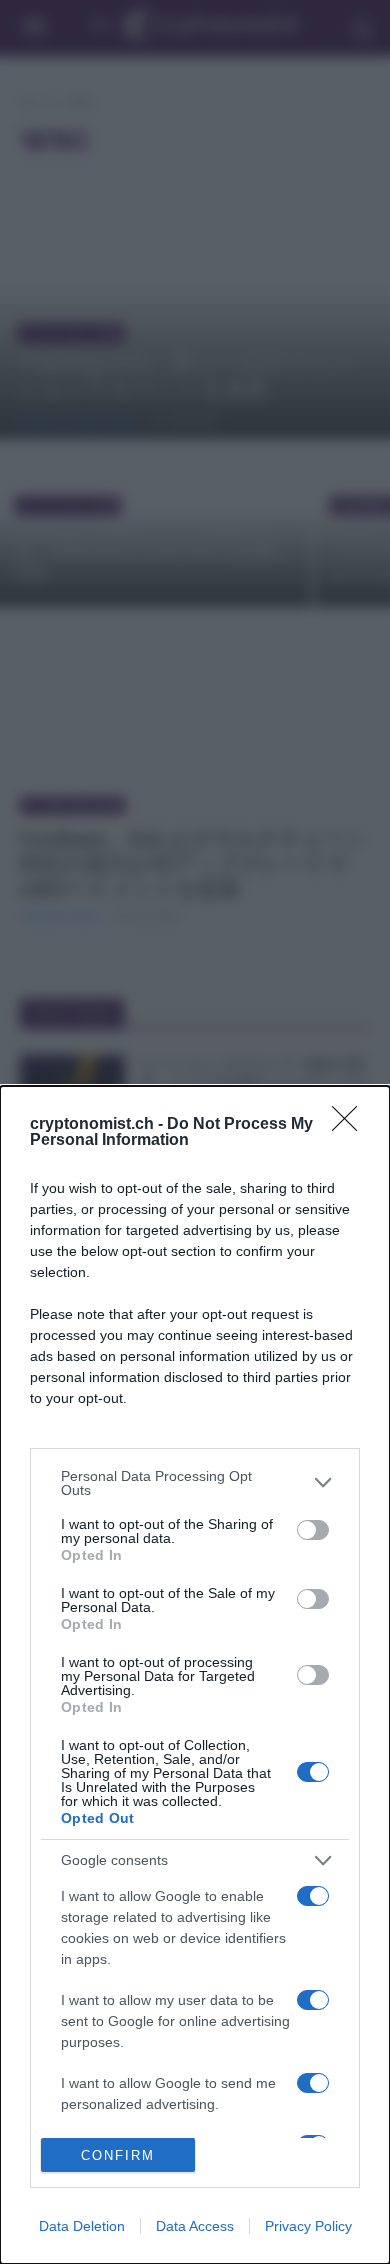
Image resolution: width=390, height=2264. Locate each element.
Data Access (195, 2226)
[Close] (351, 1125)
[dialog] (195, 1675)
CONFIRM (118, 2155)
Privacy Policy (308, 2226)
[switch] (313, 1530)
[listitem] (195, 1483)
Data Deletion (82, 2226)
